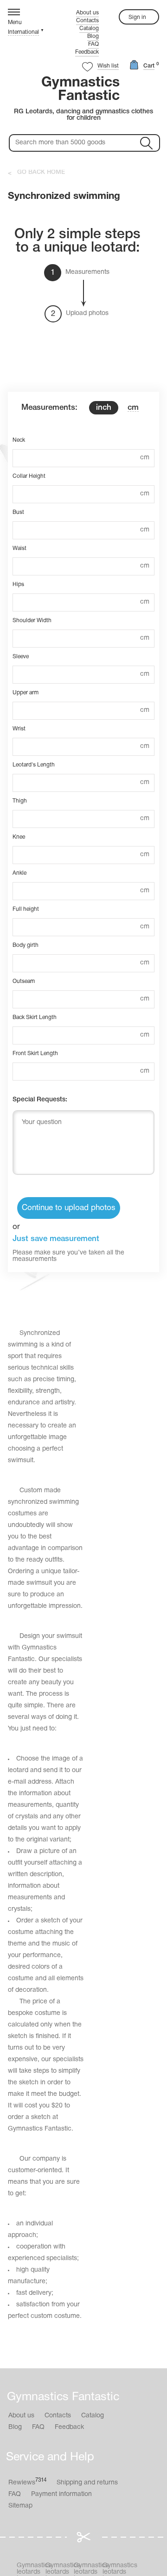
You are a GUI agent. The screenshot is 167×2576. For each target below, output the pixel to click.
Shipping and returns (87, 2483)
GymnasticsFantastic (80, 90)
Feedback (87, 52)
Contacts (87, 21)
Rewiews (27, 2482)
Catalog (89, 28)
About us (87, 13)
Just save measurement (56, 1239)
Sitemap (20, 2506)
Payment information (61, 2494)
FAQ (93, 44)
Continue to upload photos (69, 1208)
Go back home (41, 172)
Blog (93, 36)
